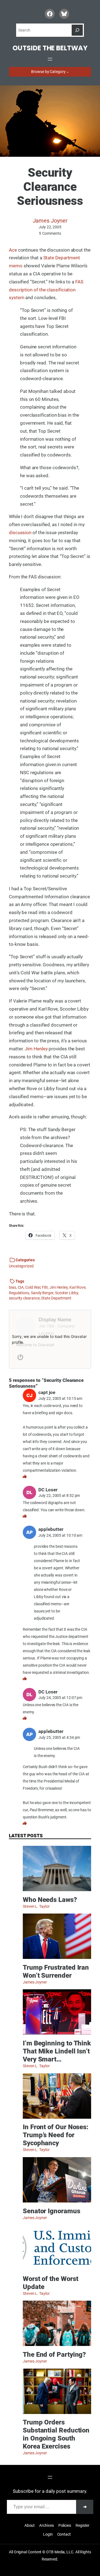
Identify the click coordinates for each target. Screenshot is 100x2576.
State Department (56, 1298)
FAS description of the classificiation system (46, 290)
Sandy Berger (42, 1293)
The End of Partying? (54, 2355)
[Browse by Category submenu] (67, 72)
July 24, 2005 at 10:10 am (60, 1535)
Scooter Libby (67, 1293)
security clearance (24, 1298)
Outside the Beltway (50, 48)
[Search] (77, 30)
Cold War (33, 1287)
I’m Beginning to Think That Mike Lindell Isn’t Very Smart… (57, 2051)
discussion (20, 533)
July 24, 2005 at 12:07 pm (60, 1698)
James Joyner (50, 221)
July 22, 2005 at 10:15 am (60, 1398)
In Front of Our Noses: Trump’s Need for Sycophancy (56, 2135)
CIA (21, 1287)
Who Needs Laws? (50, 1900)
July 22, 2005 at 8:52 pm (59, 1496)
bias (12, 1287)
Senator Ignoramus (52, 2211)
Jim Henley (36, 1049)
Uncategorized (21, 1266)
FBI (45, 1287)
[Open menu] (50, 59)
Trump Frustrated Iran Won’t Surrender (56, 1971)
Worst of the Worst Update (51, 2283)
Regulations (19, 1293)
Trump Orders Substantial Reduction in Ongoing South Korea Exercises (56, 2434)
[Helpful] (25, 1476)
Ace (13, 250)
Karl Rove (77, 1287)
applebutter (51, 1529)
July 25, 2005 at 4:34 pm (59, 1737)
